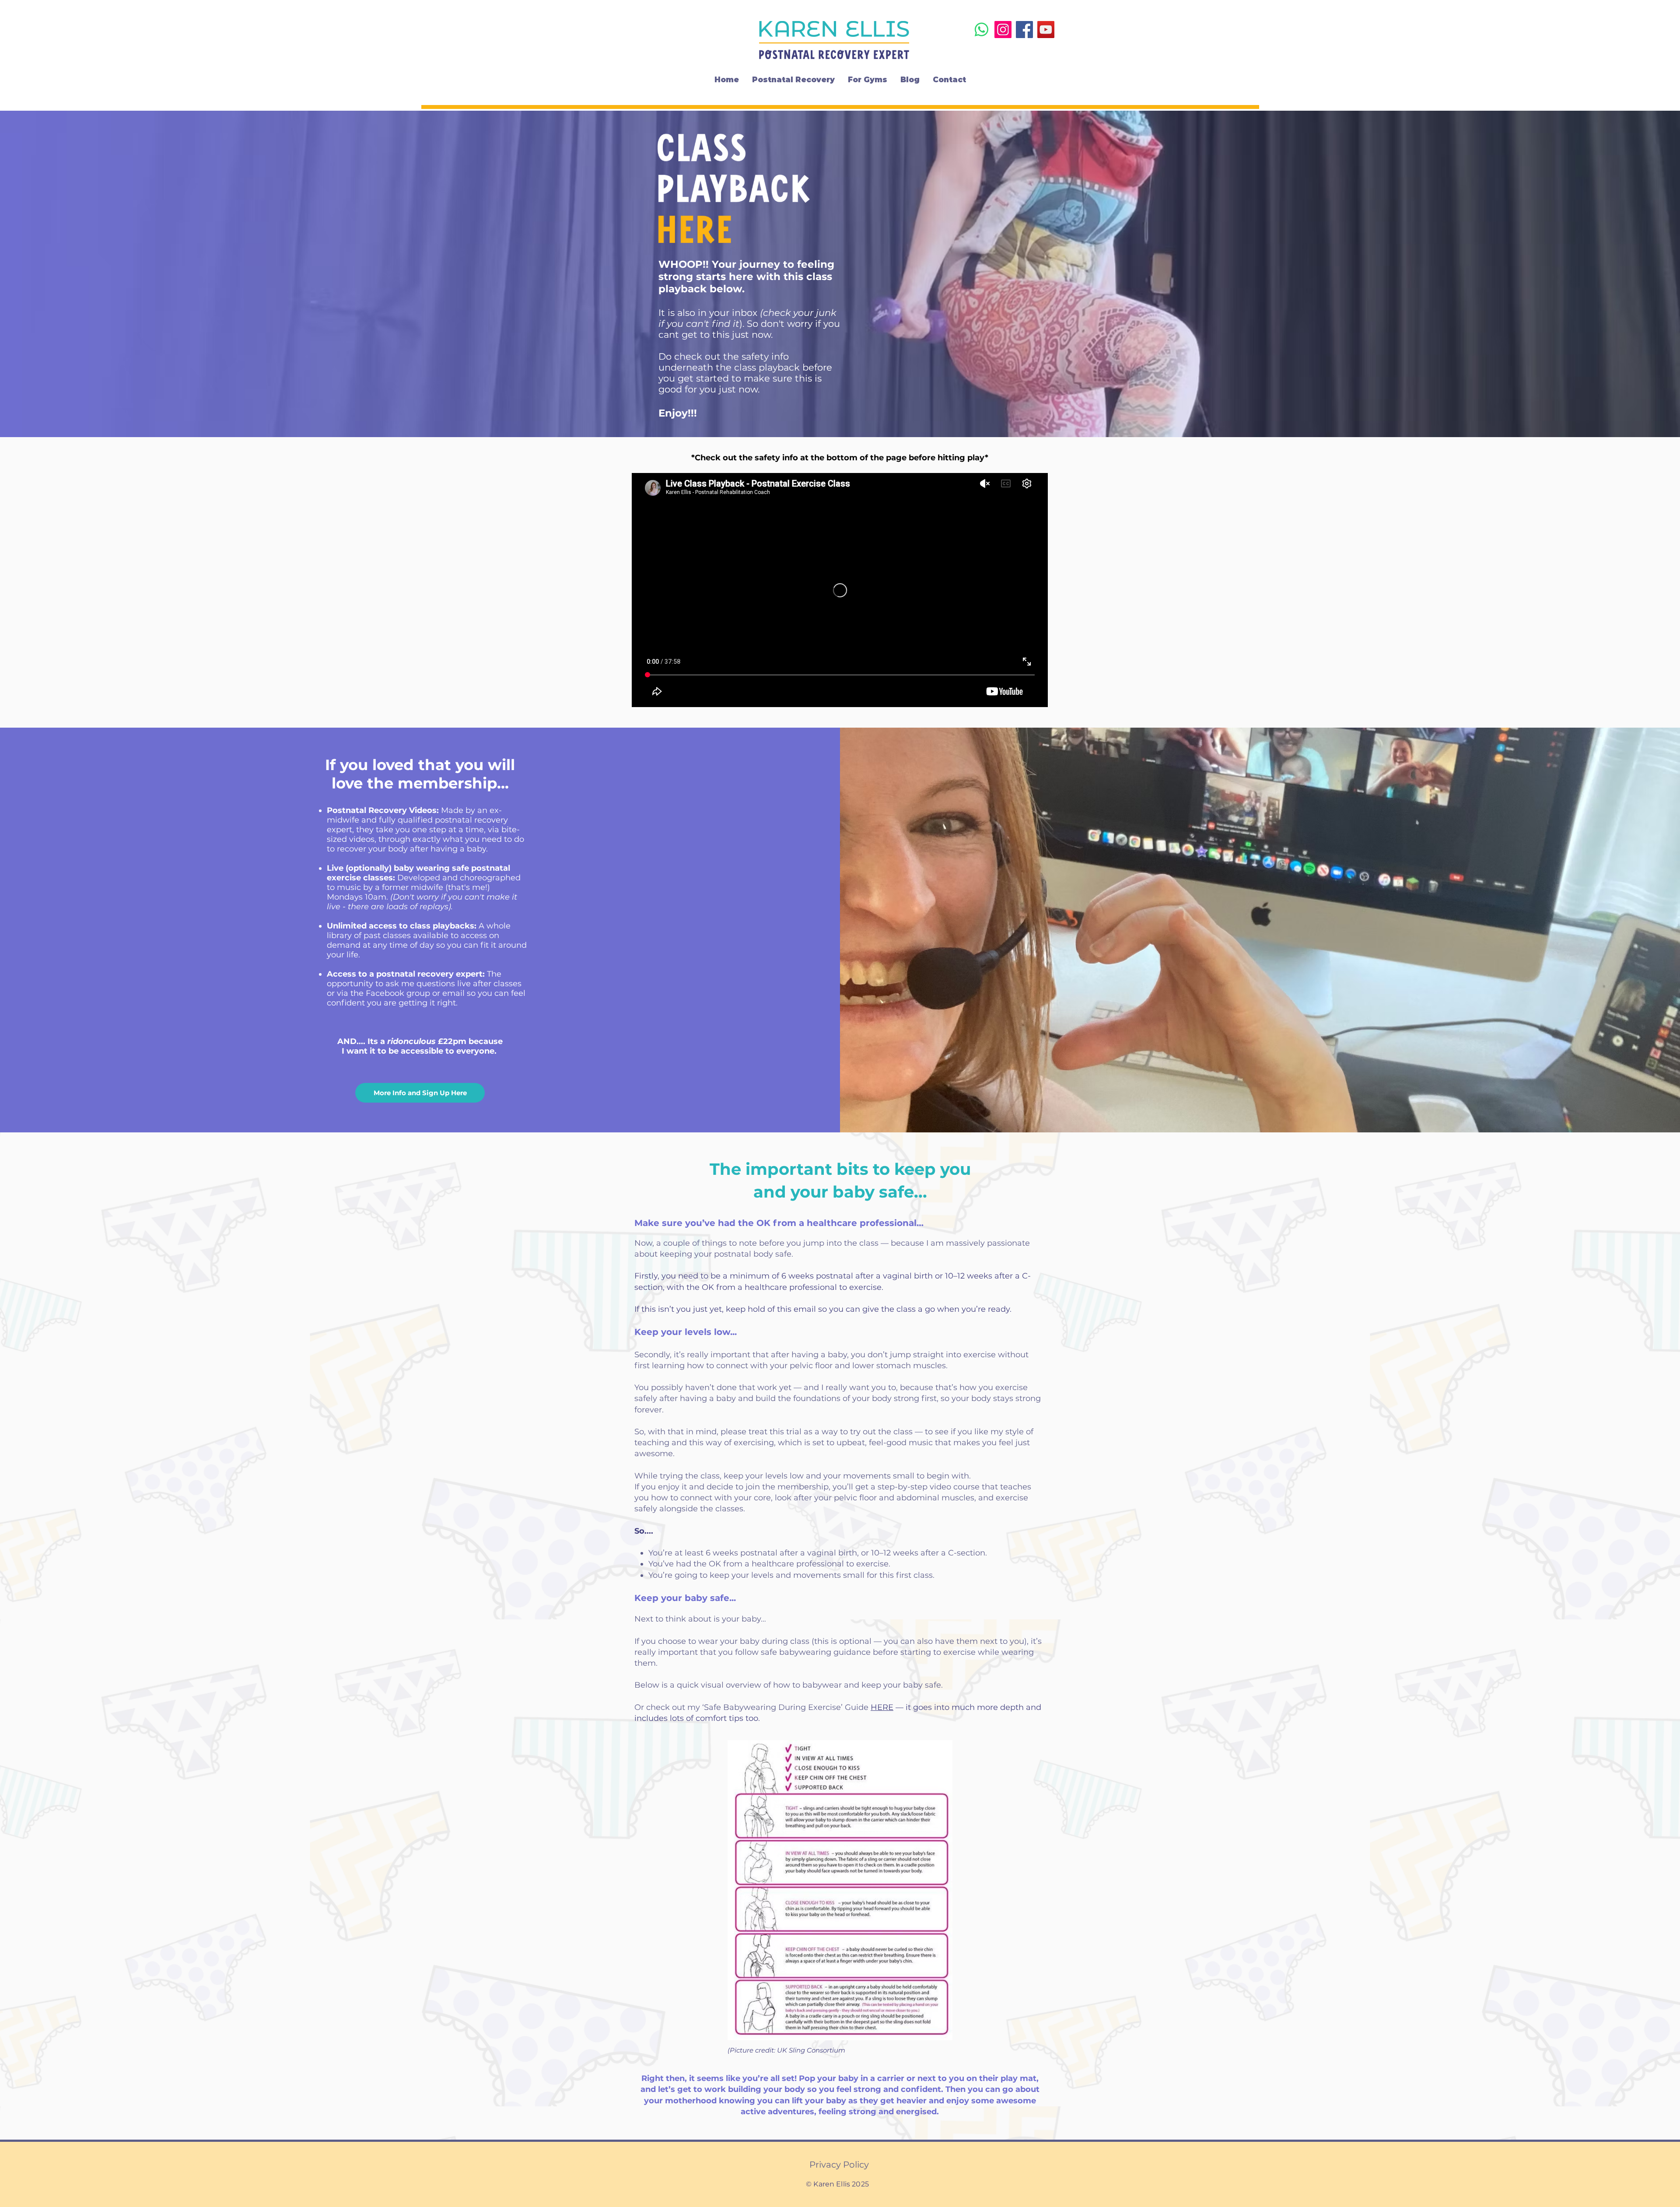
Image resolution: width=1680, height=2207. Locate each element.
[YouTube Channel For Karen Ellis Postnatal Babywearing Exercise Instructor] (1046, 30)
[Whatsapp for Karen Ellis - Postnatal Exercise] (982, 30)
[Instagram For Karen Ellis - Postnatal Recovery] (1003, 30)
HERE (882, 1707)
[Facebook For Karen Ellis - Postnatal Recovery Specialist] (1024, 30)
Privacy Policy (839, 2165)
